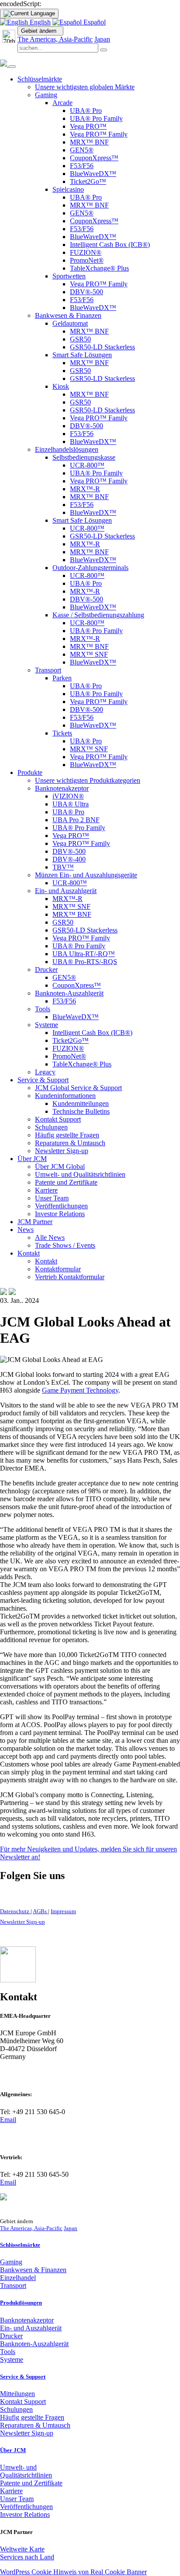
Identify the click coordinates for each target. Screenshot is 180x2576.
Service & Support (23, 2377)
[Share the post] (3, 1293)
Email (8, 2120)
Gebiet (39, 31)
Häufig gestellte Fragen (32, 2417)
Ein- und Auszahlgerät (31, 2328)
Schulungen (16, 2409)
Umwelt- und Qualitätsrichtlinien (26, 2471)
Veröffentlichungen (26, 2507)
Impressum (63, 1911)
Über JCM (13, 2450)
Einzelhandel (18, 2278)
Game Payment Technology (80, 1390)
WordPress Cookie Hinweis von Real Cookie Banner (73, 2572)
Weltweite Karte (22, 2549)
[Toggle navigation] (12, 67)
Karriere (11, 2491)
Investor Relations (25, 2514)
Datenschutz (15, 1911)
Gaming (11, 2262)
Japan (102, 39)
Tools (8, 2352)
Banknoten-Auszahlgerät (34, 2344)
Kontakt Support (23, 2402)
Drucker (11, 2336)
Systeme (12, 2360)
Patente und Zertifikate (31, 2483)
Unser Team (17, 2499)
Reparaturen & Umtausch (35, 2425)
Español (94, 22)
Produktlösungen (21, 2303)
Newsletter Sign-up (22, 1922)
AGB (40, 1911)
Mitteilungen (17, 2394)
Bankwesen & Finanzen (33, 2270)
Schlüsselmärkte (20, 2245)
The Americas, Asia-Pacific (55, 39)
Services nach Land (27, 2557)
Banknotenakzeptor (27, 2320)
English (39, 22)
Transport (13, 2286)
